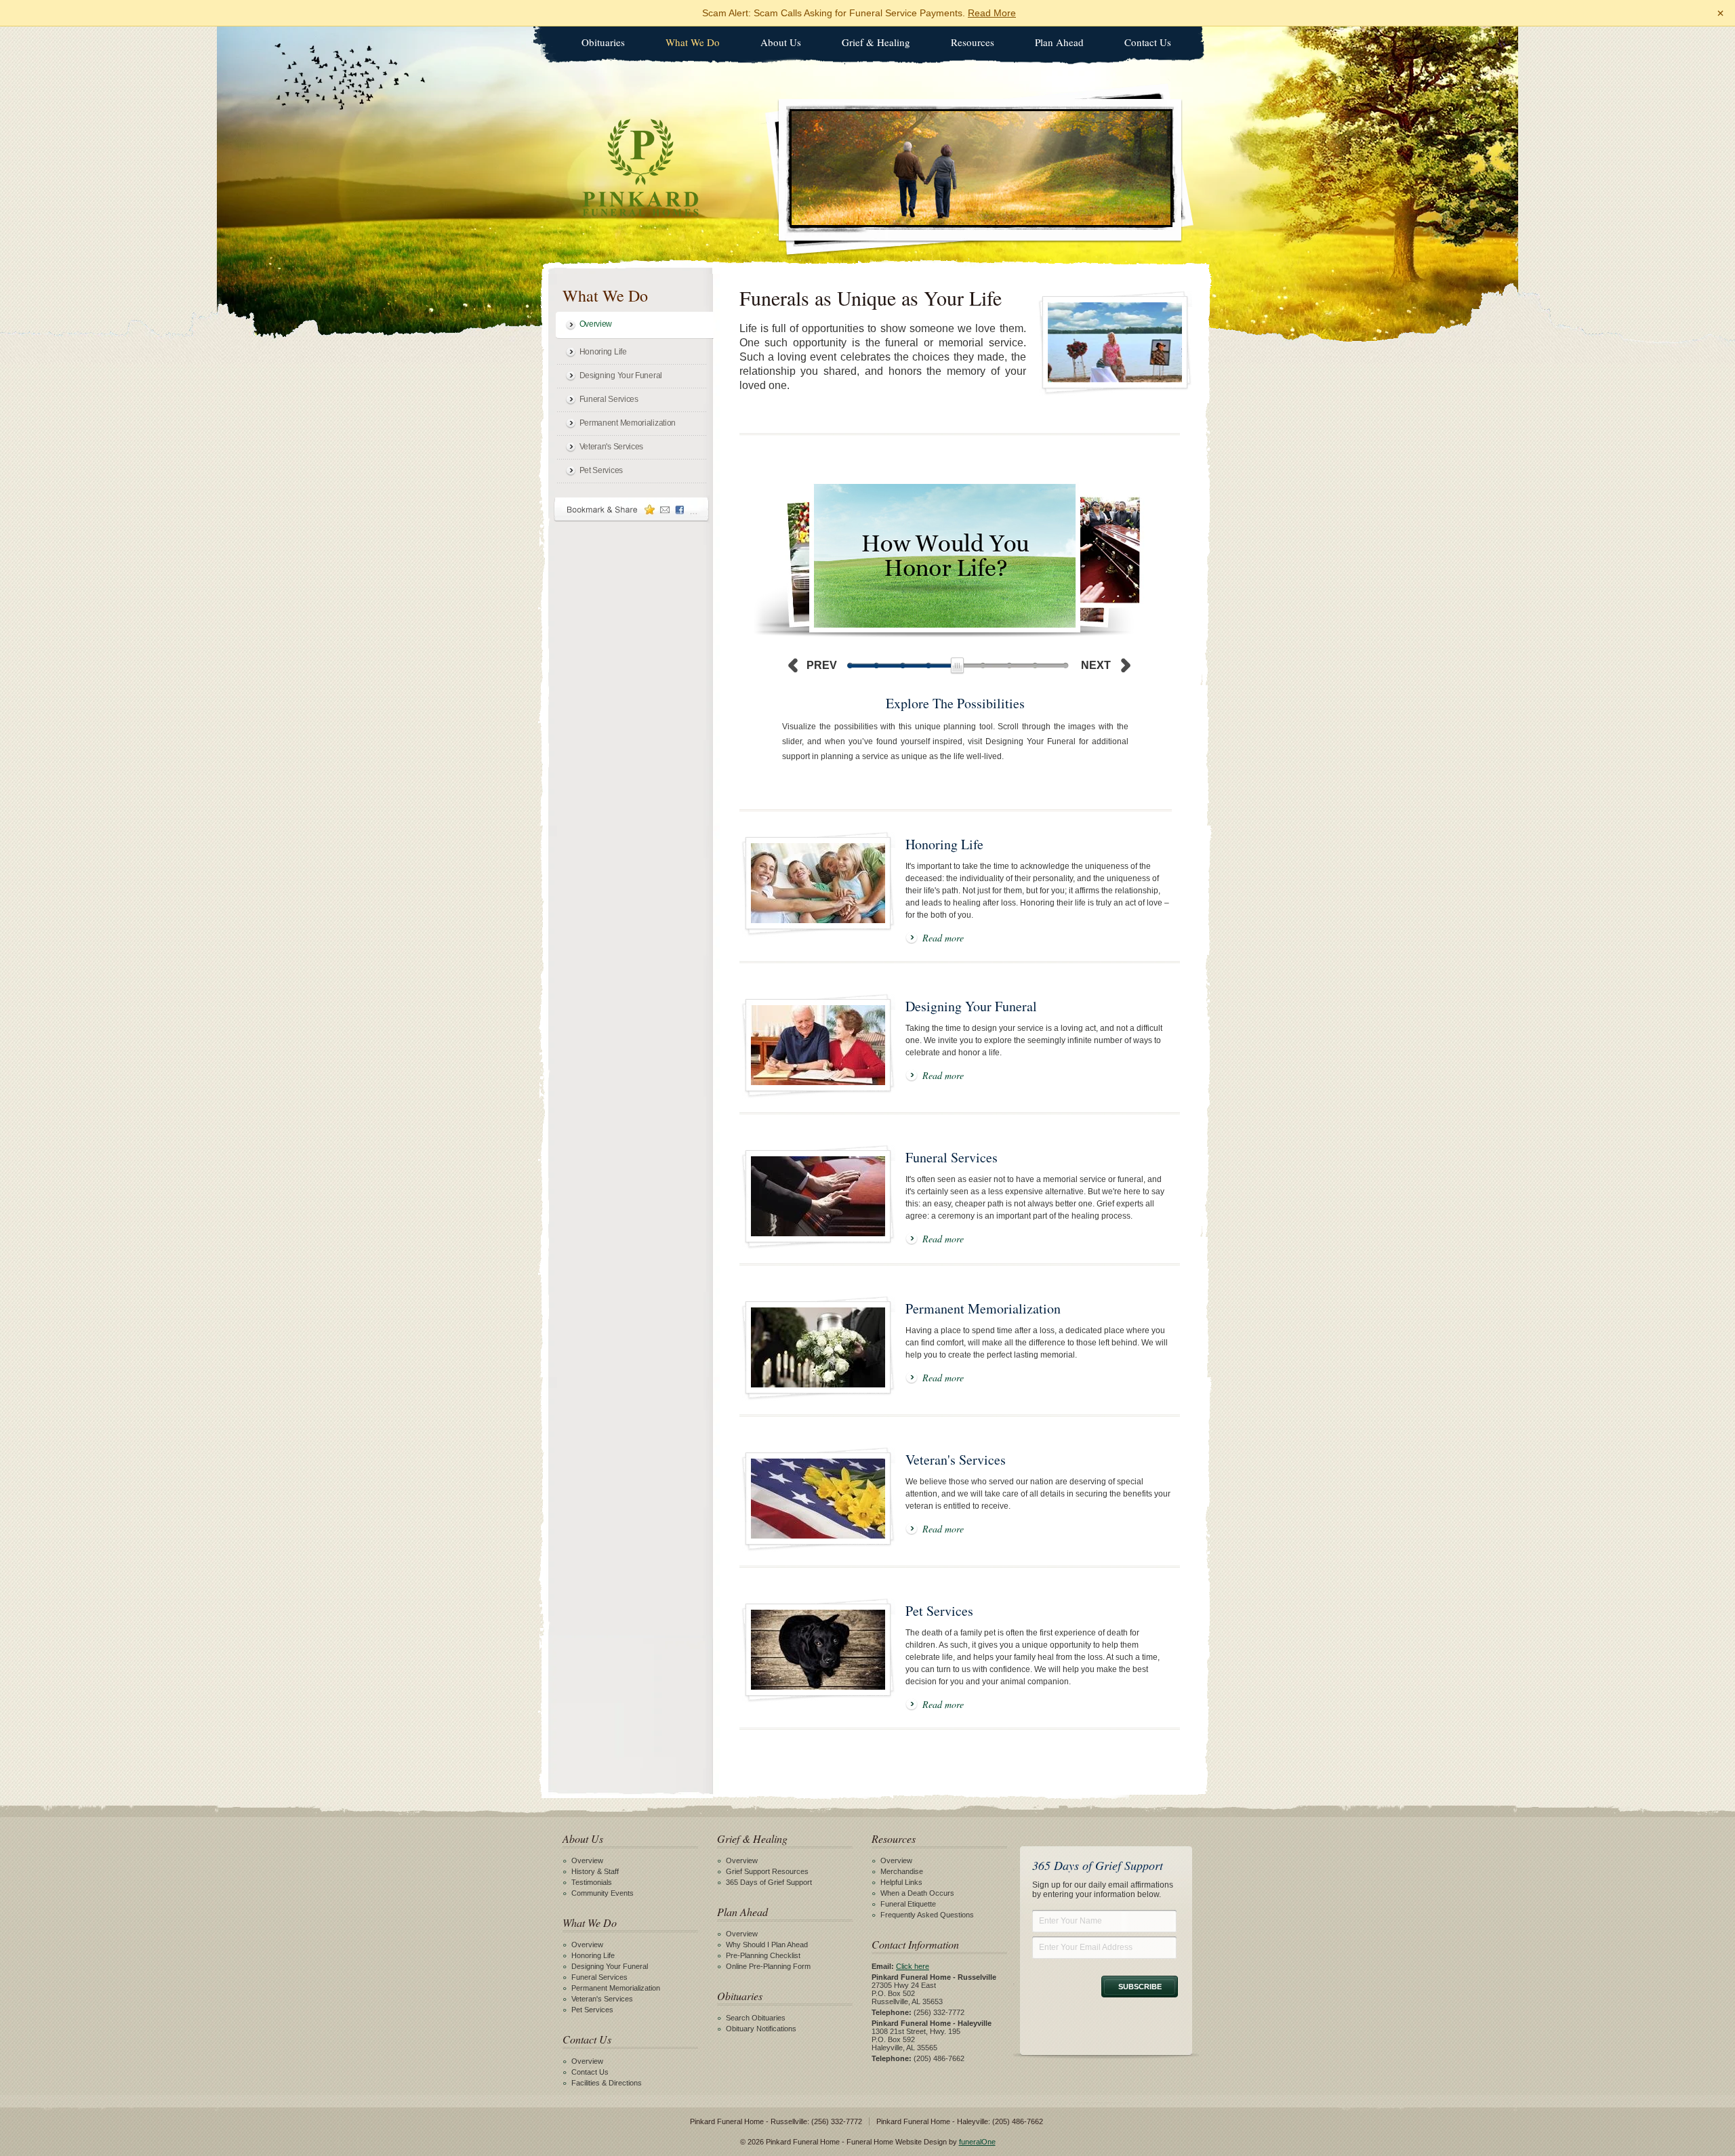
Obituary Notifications (761, 2029)
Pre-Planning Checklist (763, 1955)
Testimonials (592, 1882)
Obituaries (603, 42)
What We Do (693, 42)
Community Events (603, 1893)
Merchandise (902, 1871)
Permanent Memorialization (628, 423)
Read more (943, 938)
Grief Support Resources (767, 1871)
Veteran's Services (612, 447)
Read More (992, 13)
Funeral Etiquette (908, 1904)
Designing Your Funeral (621, 375)
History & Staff (595, 1871)
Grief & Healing (876, 42)
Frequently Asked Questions (927, 1915)
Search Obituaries (756, 2018)
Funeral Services (609, 399)
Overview (596, 324)
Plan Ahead (1059, 42)
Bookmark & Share (632, 509)
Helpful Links (901, 1882)
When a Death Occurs (917, 1893)
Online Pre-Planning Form (768, 1966)
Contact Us (1148, 42)
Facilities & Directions (607, 2083)
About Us (781, 42)
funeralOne (977, 2142)
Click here (913, 1966)
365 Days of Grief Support (769, 1882)
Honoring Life (603, 352)
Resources (973, 42)
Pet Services (601, 470)
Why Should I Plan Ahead (767, 1945)
